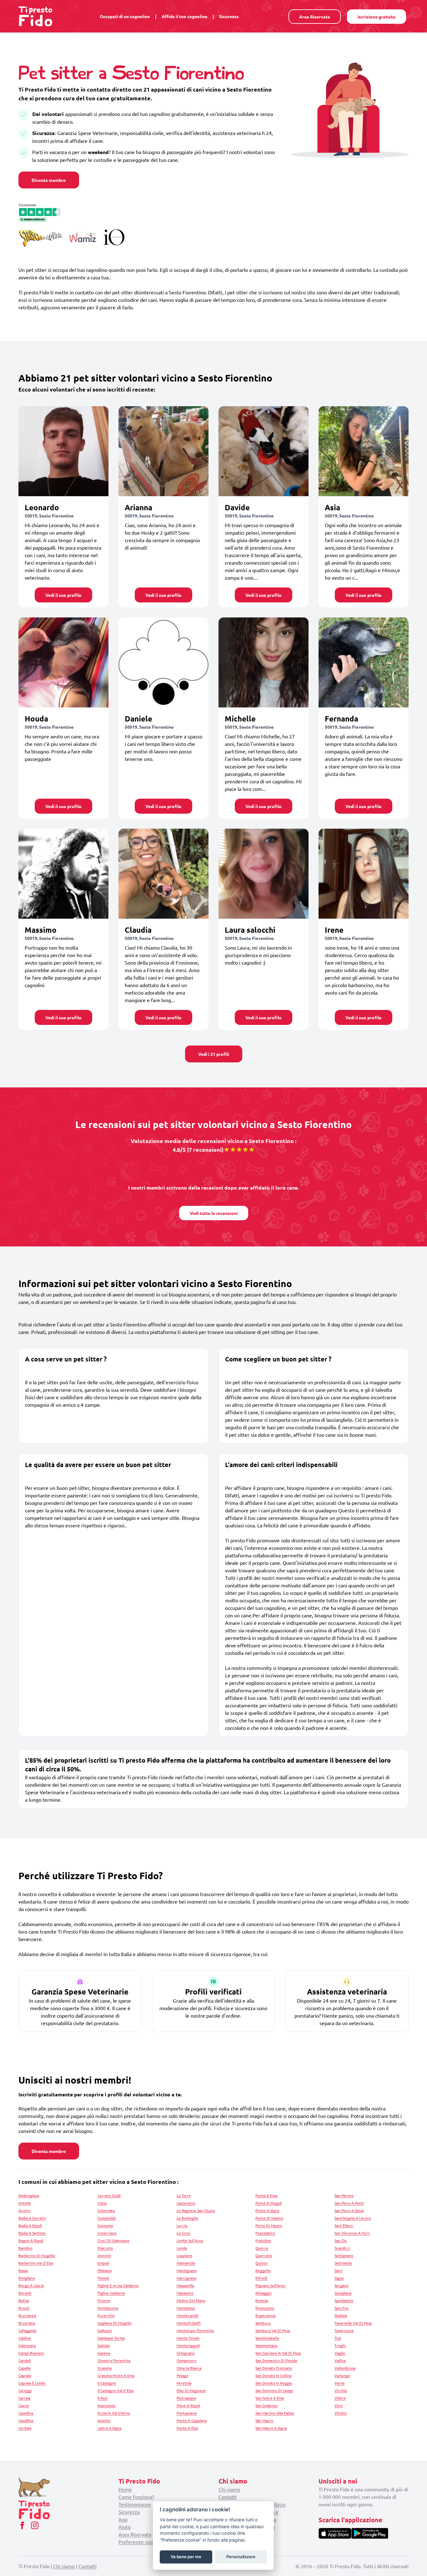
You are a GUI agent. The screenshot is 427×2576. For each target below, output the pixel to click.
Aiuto (125, 2527)
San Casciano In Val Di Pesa (278, 2353)
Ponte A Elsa (187, 2428)
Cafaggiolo (28, 2330)
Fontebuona (108, 2308)
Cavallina (26, 2420)
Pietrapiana (186, 2398)
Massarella (185, 2285)
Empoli (103, 2263)
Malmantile (186, 2263)
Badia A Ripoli (30, 2225)
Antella (25, 2203)
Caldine (25, 2338)
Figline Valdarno (111, 2293)
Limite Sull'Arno (190, 2240)
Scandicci (342, 2248)
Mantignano (187, 2270)
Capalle (25, 2368)
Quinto (261, 2263)
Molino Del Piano (191, 2300)
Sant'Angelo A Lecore (353, 2218)
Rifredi (261, 2278)
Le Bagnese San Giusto (196, 2210)
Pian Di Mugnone (191, 2390)
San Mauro (264, 2420)
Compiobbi (107, 2218)
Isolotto (104, 2420)
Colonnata (106, 2210)
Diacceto (105, 2248)
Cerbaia (25, 2428)
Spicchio (342, 2308)
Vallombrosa (345, 2368)
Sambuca (263, 2323)
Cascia (24, 2405)
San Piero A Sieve (349, 2210)
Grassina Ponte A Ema (116, 2375)
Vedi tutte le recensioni (214, 1213)
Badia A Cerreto (32, 2218)
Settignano (344, 2255)
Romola (262, 2300)
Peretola (184, 2383)
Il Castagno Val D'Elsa (116, 2390)
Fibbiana (105, 2270)
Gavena (104, 2353)
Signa (339, 2278)
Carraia (24, 2398)
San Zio (341, 2240)
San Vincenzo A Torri (352, 2233)
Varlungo (342, 2375)
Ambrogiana (29, 2195)
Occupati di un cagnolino (125, 16)
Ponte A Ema (266, 2195)
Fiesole (103, 2278)
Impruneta (106, 2405)
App (123, 2519)
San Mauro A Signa (271, 2428)
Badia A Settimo (32, 2233)
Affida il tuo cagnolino (185, 16)
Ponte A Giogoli (269, 2203)
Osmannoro (186, 2360)
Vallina (340, 2360)
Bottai (24, 2300)
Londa (182, 2248)
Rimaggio (263, 2293)
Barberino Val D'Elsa (36, 2263)
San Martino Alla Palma (275, 2413)
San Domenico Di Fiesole (276, 2360)
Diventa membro (49, 180)
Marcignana (186, 2278)
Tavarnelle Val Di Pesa (353, 2323)
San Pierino (344, 2195)
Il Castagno (107, 2383)
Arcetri (25, 2210)
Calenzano (27, 2345)
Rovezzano (265, 2308)
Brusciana (27, 2323)
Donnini (104, 2255)
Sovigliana (343, 2293)
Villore (340, 2398)
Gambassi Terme (111, 2338)
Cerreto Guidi (109, 2195)
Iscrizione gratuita (377, 17)
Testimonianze (135, 2504)
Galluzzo (105, 2330)
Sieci (338, 2270)
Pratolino (263, 2240)
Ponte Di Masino (269, 2218)
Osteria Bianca (189, 2368)
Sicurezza (229, 16)
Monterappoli (188, 2345)
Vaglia (340, 2353)
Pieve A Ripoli (188, 2405)
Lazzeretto (186, 2203)
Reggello (263, 2270)
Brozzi (24, 2308)
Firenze (104, 2300)
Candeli (25, 2360)
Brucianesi (27, 2315)
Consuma (105, 2225)
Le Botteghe (187, 2218)
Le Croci (183, 2233)
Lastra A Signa (109, 2428)
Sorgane (342, 2285)
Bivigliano (27, 2278)
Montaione (186, 2308)
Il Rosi (103, 2398)
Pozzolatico (265, 2233)
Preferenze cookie (139, 2542)
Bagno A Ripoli (31, 2240)
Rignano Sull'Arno (270, 2285)
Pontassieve (187, 2413)
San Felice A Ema (270, 2398)
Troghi (340, 2345)
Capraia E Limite (32, 2383)
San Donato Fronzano (274, 2368)
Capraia (25, 2375)
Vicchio (341, 2390)
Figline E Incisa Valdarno (118, 2285)
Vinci (339, 2405)
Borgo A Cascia (31, 2285)
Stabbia (341, 2315)
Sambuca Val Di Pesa (273, 2330)
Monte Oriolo (188, 2338)
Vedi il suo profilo (63, 595)
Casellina (26, 2413)
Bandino (25, 2248)
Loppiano (184, 2255)
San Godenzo (266, 2405)
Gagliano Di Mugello (115, 2323)
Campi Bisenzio (31, 2353)
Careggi (25, 2390)
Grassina (105, 2368)
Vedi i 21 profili (214, 1054)
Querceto (264, 2255)
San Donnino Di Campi (274, 2390)
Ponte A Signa (267, 2210)
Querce (262, 2248)
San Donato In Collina (273, 2375)
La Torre (184, 2195)
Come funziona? (136, 2497)
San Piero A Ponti (349, 2203)
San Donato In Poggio (274, 2383)
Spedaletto (344, 2300)
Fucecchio (106, 2315)
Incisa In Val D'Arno (114, 2413)
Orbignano (186, 2353)
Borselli (25, 2293)
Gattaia (104, 2345)
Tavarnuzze (344, 2330)
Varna (339, 2383)
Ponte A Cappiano (192, 2420)
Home (125, 2489)
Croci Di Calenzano (113, 2240)
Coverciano (107, 2233)
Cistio (102, 2203)
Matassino (185, 2293)
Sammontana (266, 2345)
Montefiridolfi (189, 2323)
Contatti (228, 2497)
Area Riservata (315, 17)
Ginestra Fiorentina (114, 2360)
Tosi (338, 2338)
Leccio (182, 2225)
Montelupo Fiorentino (195, 2330)
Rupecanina (265, 2315)
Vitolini (341, 2413)
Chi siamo (229, 2489)
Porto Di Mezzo (269, 2225)
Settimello (343, 2263)
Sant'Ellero (344, 2225)
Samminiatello (267, 2338)
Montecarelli (187, 2315)
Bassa (23, 2270)
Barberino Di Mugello (37, 2255)
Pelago (182, 2375)
